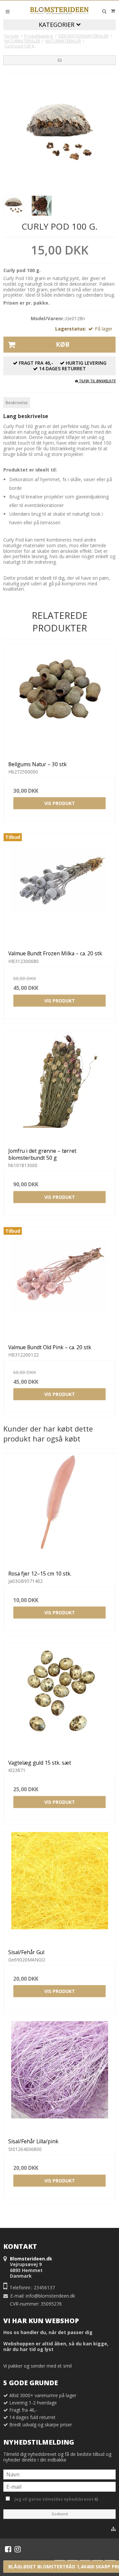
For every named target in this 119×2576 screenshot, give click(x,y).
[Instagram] (18, 2549)
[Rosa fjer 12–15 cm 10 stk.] (59, 1509)
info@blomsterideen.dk (50, 2296)
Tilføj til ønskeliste (97, 381)
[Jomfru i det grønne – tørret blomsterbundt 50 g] (59, 1087)
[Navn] (59, 2474)
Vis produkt (60, 803)
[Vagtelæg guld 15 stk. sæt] (59, 1699)
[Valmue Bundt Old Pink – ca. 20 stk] (59, 1283)
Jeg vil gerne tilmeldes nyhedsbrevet (64, 2498)
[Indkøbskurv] (113, 11)
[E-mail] (59, 2486)
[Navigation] (8, 11)
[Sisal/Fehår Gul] (59, 1888)
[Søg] (104, 11)
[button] (59, 60)
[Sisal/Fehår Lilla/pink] (59, 2077)
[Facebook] (8, 2549)
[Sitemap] (113, 2529)
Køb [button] (63, 344)
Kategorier (57, 25)
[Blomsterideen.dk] (59, 10)
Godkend (60, 2514)
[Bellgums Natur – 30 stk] (59, 700)
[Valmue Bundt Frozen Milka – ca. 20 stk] (59, 889)
